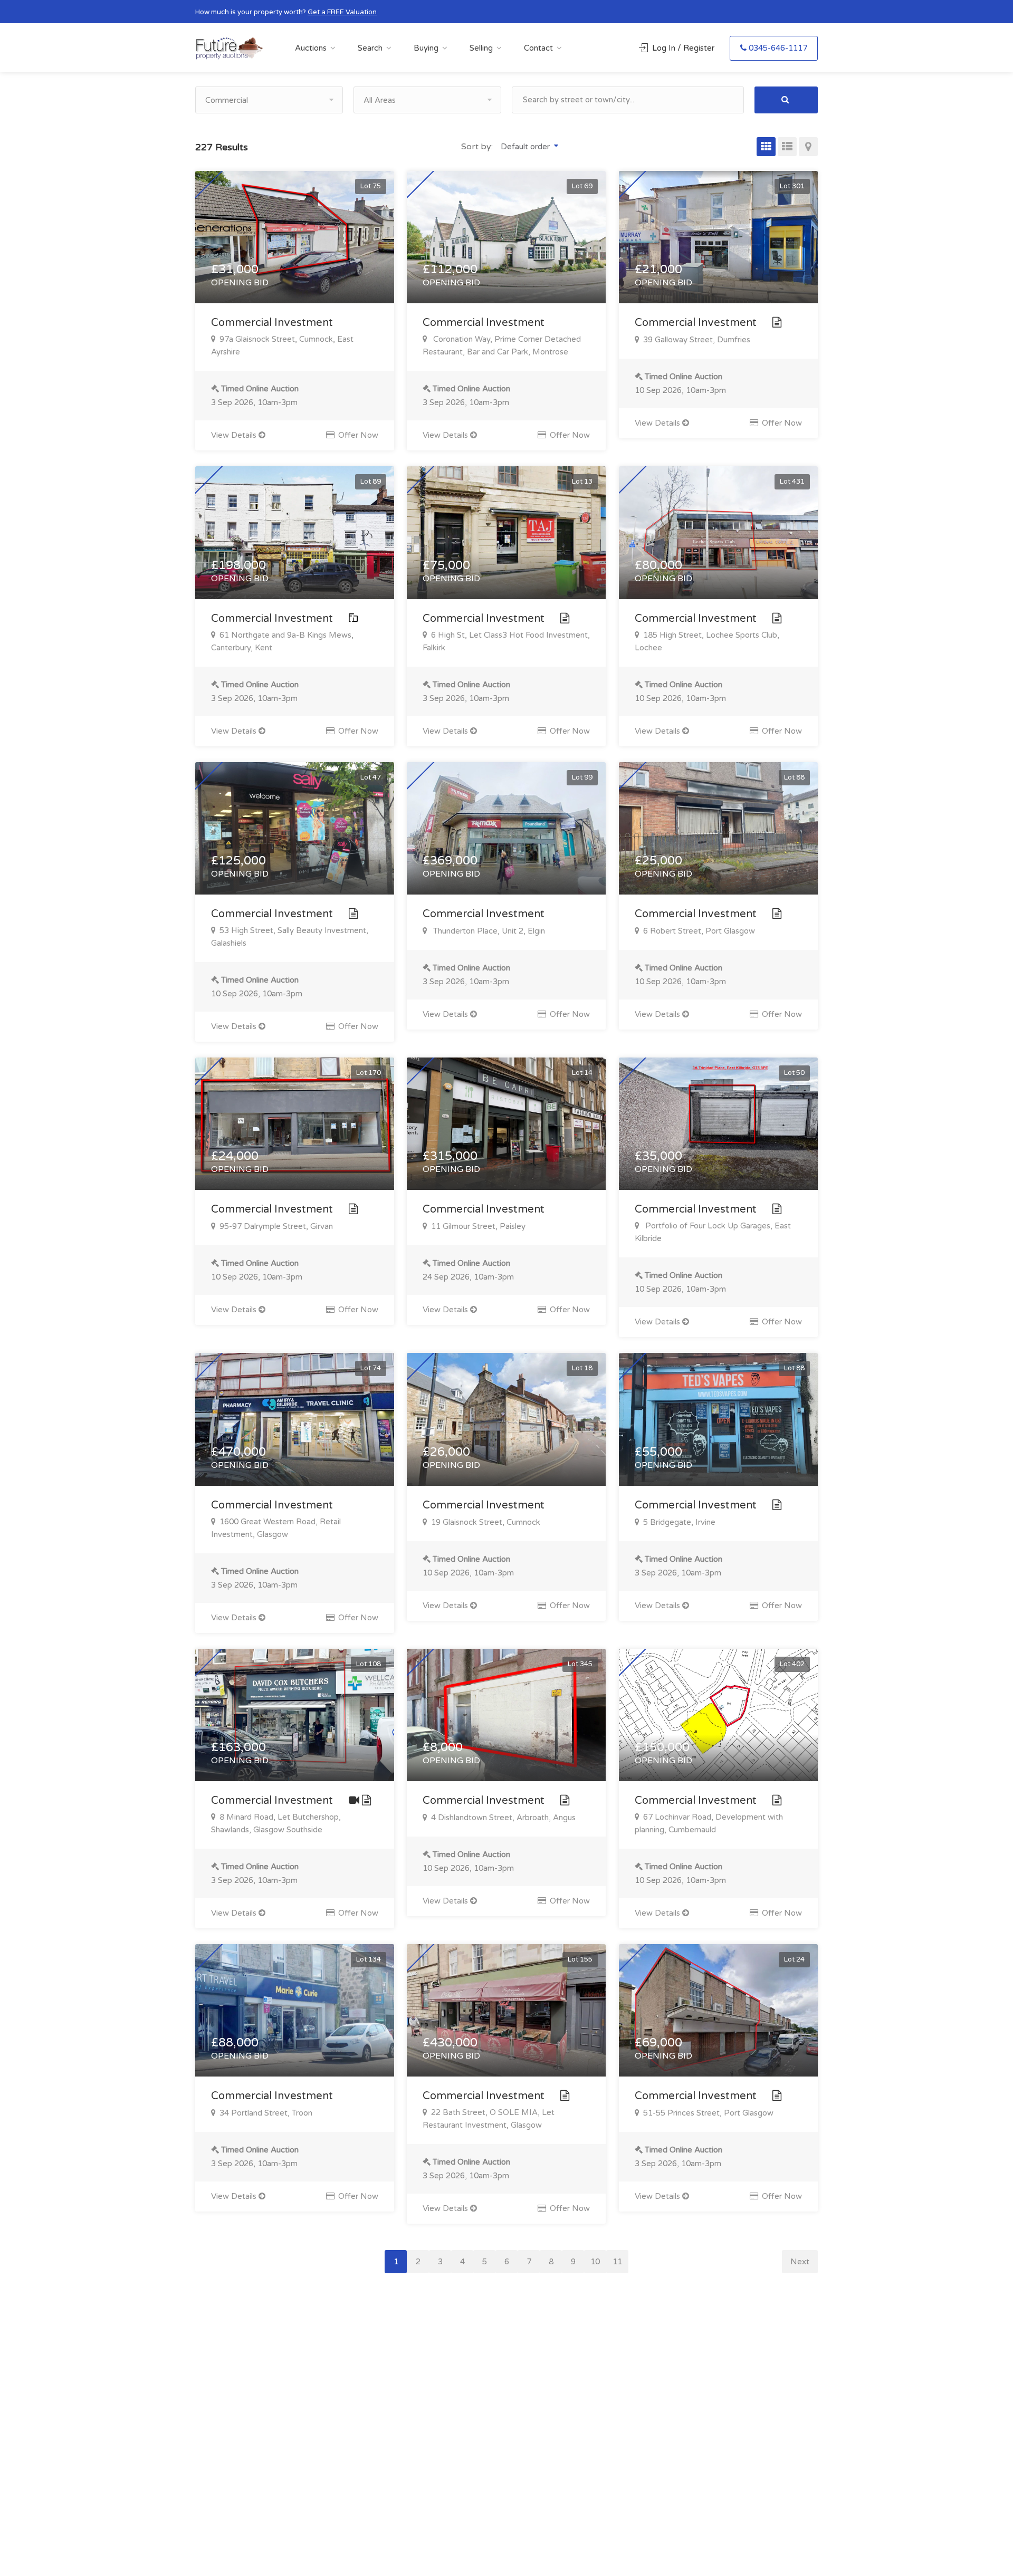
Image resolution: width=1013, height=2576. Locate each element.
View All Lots (493, 2469)
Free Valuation (495, 2434)
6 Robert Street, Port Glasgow (698, 931)
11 (617, 2262)
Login (480, 2382)
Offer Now (357, 435)
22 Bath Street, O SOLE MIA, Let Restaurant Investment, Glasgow (489, 2119)
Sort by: (478, 147)
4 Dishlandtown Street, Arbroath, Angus (502, 1818)
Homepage (589, 2434)
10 (595, 2262)
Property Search (499, 2452)
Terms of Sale (593, 2399)
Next (800, 2262)
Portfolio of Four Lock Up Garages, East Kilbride (713, 1232)
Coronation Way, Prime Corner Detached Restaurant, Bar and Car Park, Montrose (502, 345)
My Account (492, 2417)
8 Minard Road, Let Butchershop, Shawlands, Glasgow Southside (276, 1823)
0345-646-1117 (778, 48)
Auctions (311, 48)
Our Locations (594, 2417)
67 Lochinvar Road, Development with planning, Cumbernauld (709, 1823)
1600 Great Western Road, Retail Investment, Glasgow (276, 1528)
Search (370, 48)
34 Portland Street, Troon (265, 2113)
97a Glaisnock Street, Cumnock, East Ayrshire (282, 345)
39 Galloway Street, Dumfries (696, 340)
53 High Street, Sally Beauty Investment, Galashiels (290, 937)
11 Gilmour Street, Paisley (477, 1226)
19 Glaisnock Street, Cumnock (485, 1522)
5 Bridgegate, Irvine (678, 1522)
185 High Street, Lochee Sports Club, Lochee (707, 641)
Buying (426, 48)
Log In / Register (683, 48)
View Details (235, 435)
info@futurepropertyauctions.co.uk (737, 2439)
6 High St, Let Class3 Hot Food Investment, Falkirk (506, 641)
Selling (481, 48)
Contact (538, 48)
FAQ (576, 2382)
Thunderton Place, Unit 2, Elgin (487, 931)
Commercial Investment (273, 323)
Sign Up (484, 2399)
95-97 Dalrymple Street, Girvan (275, 1226)
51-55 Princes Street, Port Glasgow (707, 2113)
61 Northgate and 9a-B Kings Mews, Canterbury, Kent (282, 641)
